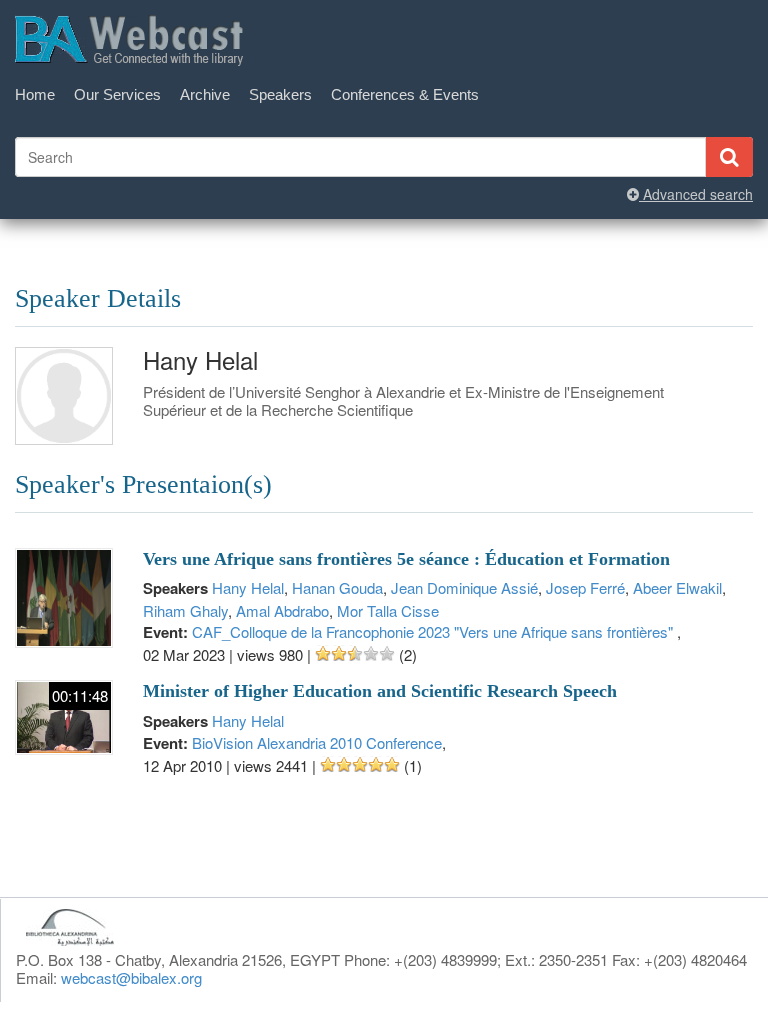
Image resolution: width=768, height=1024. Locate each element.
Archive (205, 94)
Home (35, 94)
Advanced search (696, 194)
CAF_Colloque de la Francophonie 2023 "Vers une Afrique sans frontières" (434, 631)
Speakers (280, 94)
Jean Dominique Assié (464, 587)
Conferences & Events (405, 94)
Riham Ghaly (185, 610)
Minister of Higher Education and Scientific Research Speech (380, 691)
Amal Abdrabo (282, 610)
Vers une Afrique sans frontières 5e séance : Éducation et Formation (406, 559)
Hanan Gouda (337, 587)
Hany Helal (248, 587)
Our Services (117, 94)
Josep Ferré (585, 587)
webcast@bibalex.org (131, 977)
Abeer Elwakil (677, 587)
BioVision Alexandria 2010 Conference (317, 742)
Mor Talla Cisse (388, 610)
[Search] (729, 157)
